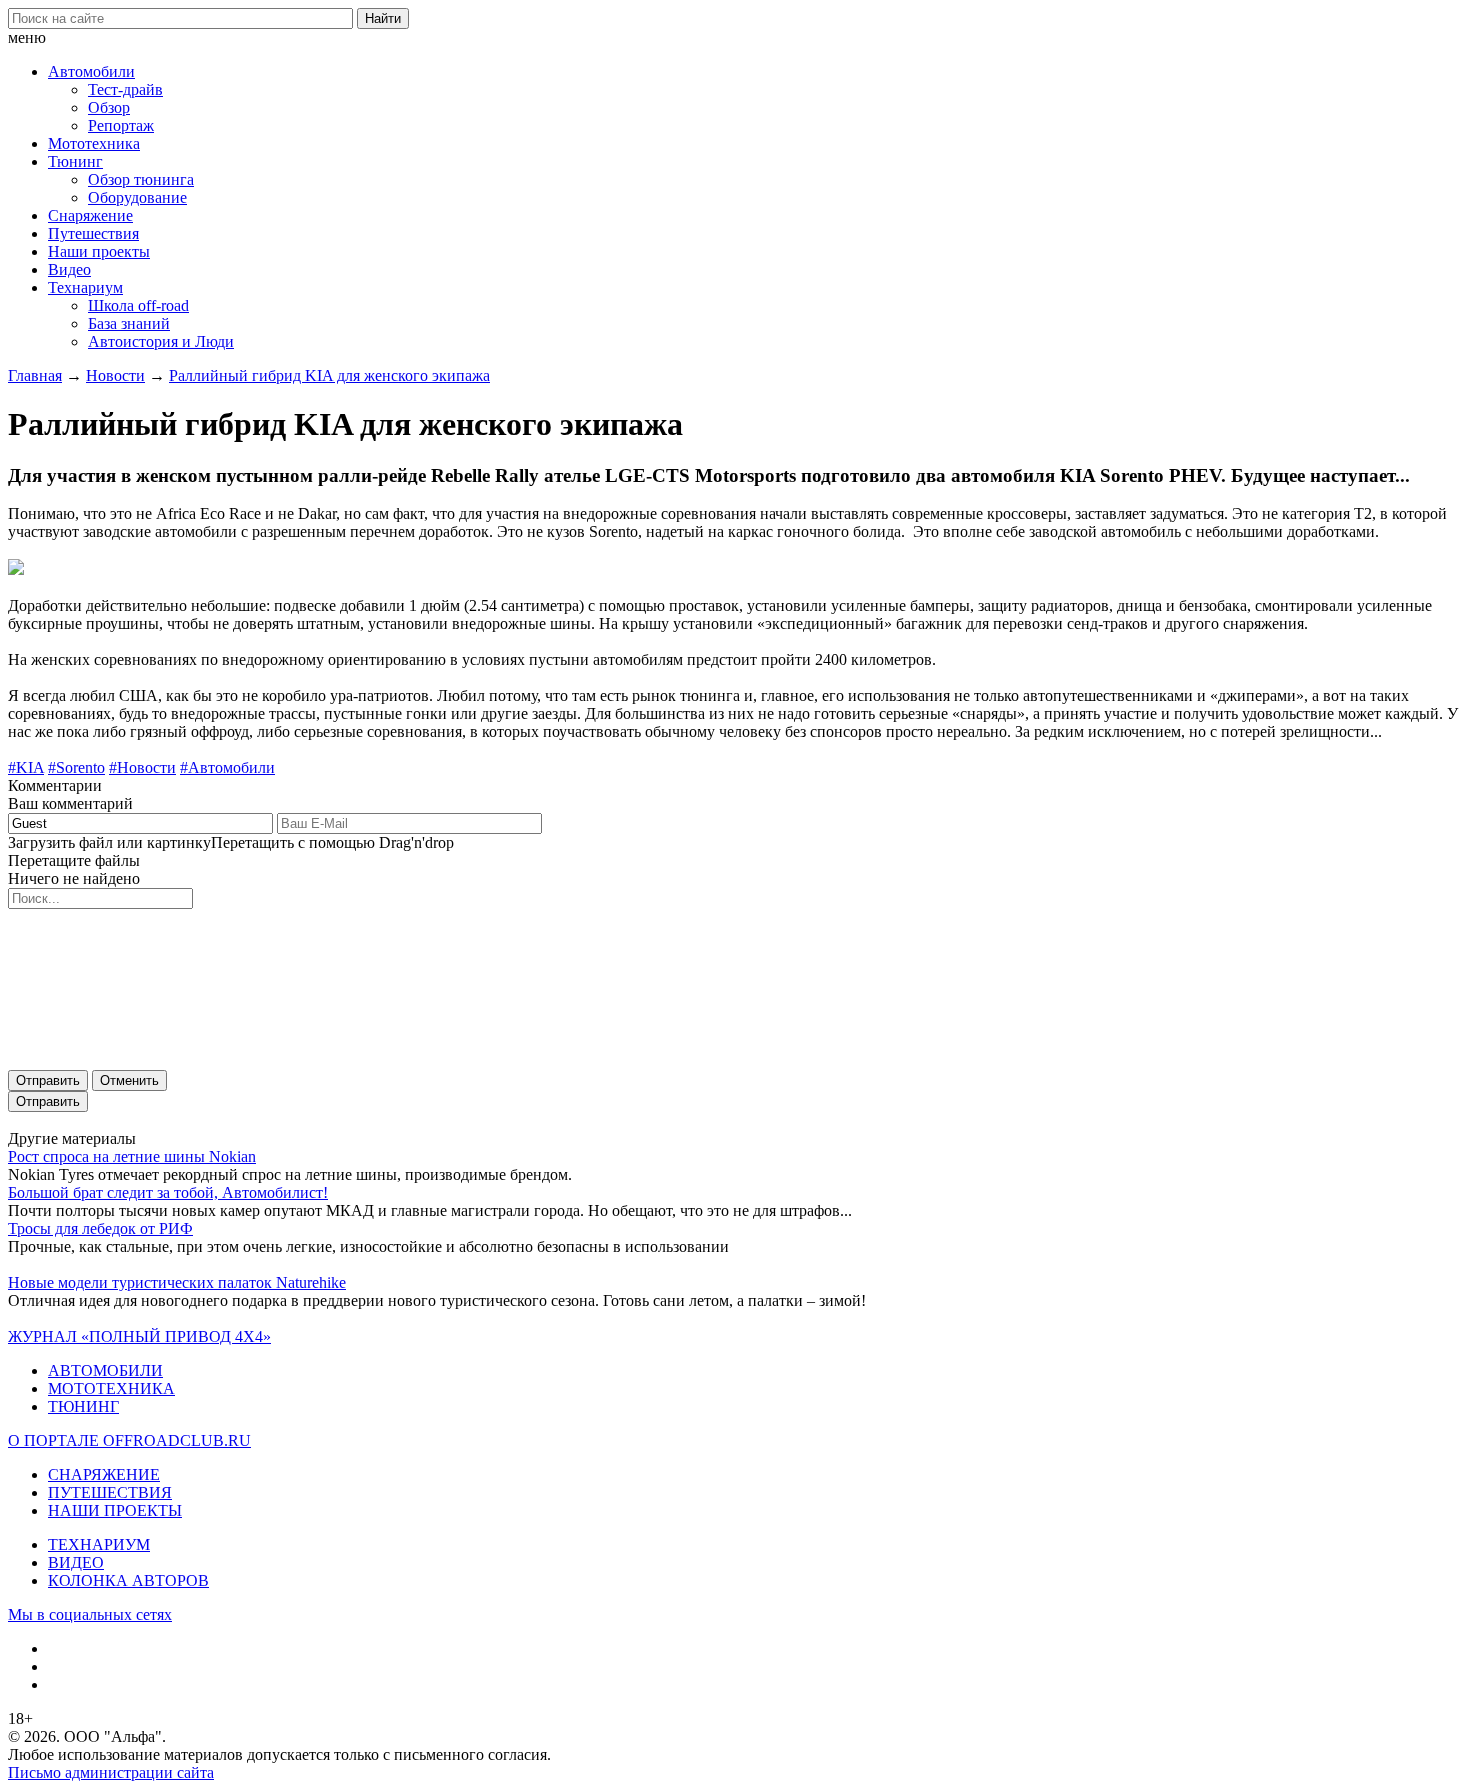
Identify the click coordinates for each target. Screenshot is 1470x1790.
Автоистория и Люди (161, 341)
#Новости (142, 767)
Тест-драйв (125, 89)
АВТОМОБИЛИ (105, 1370)
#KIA (26, 767)
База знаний (129, 323)
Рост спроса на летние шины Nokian (132, 1156)
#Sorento (76, 767)
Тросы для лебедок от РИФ (100, 1228)
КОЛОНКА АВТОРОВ (128, 1580)
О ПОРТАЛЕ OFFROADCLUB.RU (129, 1440)
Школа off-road (138, 305)
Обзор (109, 107)
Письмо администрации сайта (111, 1772)
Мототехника (94, 143)
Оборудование (137, 197)
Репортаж (121, 125)
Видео (69, 269)
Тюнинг (75, 161)
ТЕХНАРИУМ (99, 1544)
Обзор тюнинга (141, 179)
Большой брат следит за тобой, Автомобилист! (168, 1192)
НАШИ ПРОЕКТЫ (115, 1510)
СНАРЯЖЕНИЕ (104, 1474)
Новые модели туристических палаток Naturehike (177, 1282)
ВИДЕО (76, 1562)
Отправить (48, 1080)
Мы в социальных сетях (90, 1614)
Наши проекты (99, 251)
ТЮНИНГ (83, 1406)
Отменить (129, 1080)
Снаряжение (90, 215)
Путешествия (93, 233)
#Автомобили (227, 767)
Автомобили (91, 71)
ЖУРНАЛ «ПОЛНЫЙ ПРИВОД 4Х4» (139, 1336)
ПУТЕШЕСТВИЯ (110, 1492)
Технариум (85, 287)
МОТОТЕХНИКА (111, 1388)
